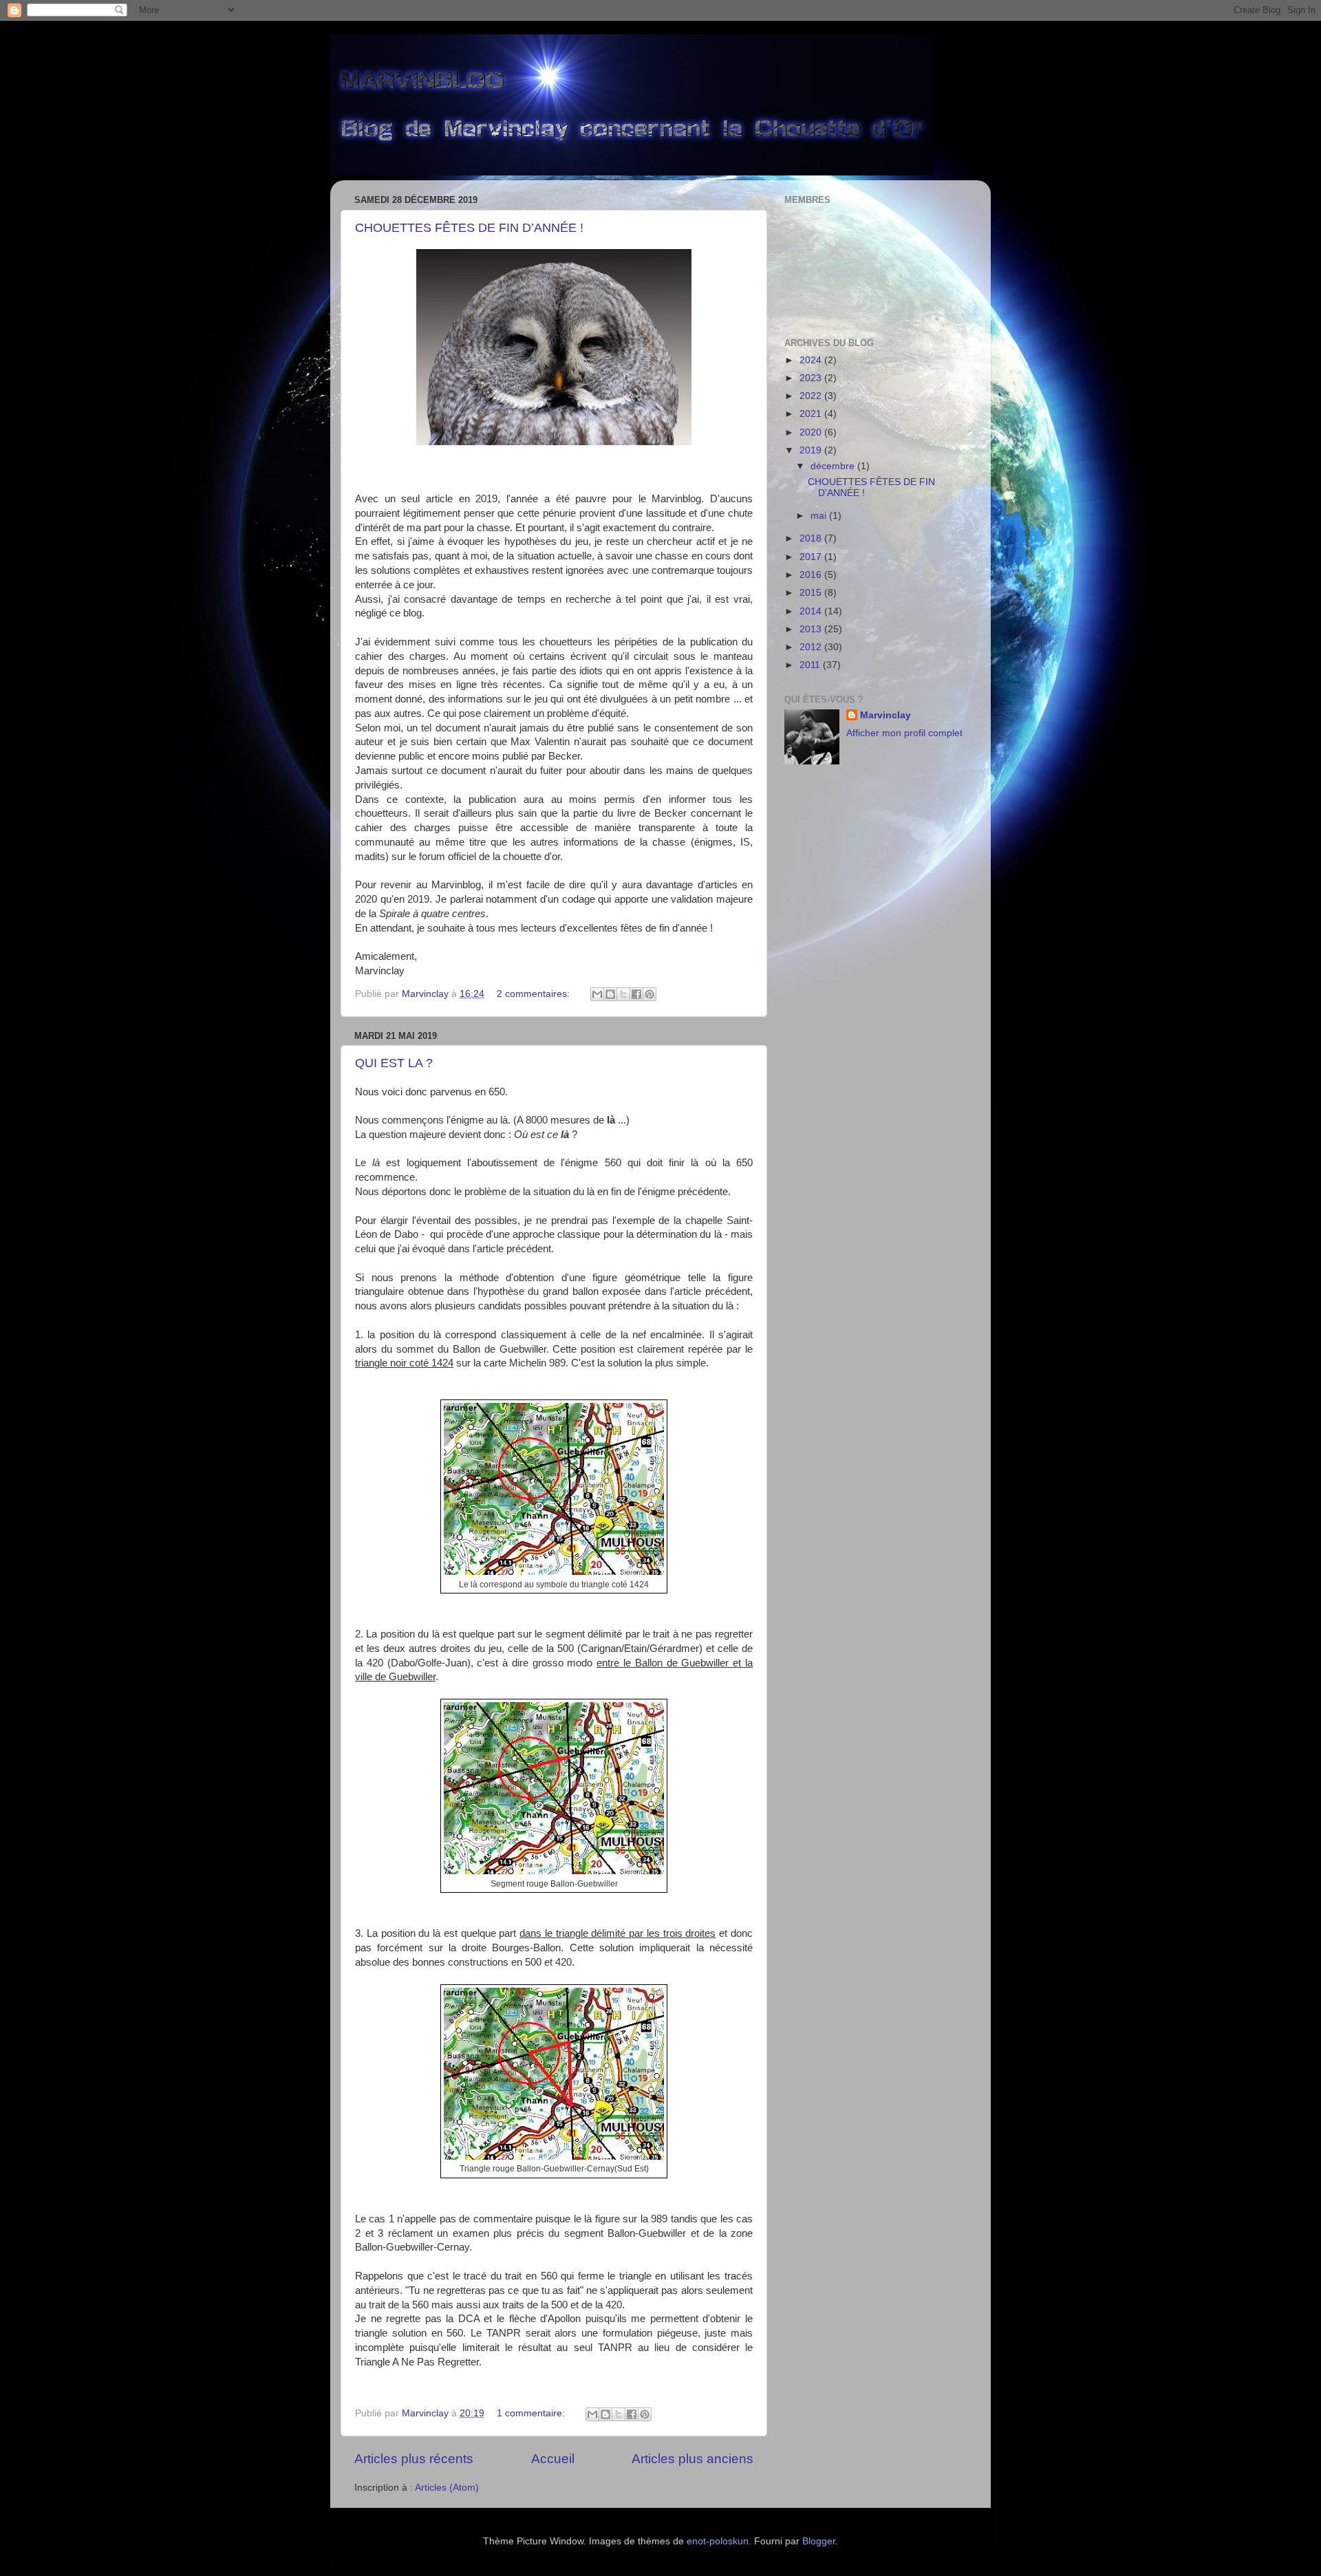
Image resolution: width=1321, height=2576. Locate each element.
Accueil (553, 2459)
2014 (812, 611)
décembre (834, 466)
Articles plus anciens (692, 2459)
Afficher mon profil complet (904, 733)
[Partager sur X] (623, 994)
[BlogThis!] (610, 994)
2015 (812, 593)
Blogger (819, 2541)
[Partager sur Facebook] (636, 994)
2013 (812, 629)
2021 (812, 414)
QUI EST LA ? (394, 1063)
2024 (812, 360)
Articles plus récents (414, 2459)
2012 (812, 647)
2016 (812, 575)
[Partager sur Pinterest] (649, 994)
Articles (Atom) (447, 2488)
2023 (812, 378)
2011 (811, 665)
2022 (812, 396)
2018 (812, 538)
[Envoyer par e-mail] (597, 994)
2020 (812, 432)
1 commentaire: (532, 2413)
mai (820, 516)
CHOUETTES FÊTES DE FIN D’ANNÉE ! (469, 228)
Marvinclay (885, 715)
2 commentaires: (535, 994)
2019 (812, 450)
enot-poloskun (718, 2541)
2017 (812, 557)
